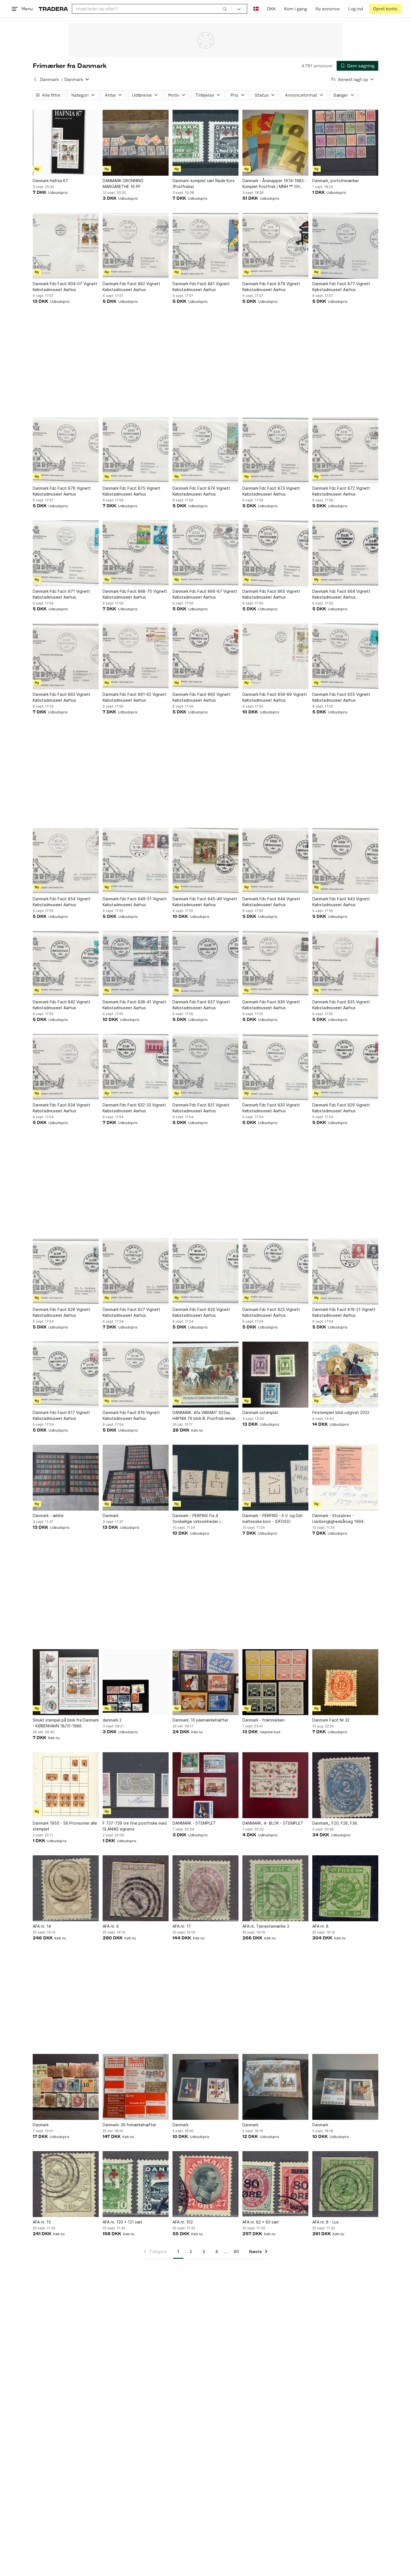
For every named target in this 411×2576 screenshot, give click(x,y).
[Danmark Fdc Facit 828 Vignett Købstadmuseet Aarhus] (66, 1272)
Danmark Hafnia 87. (51, 181)
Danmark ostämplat (260, 1412)
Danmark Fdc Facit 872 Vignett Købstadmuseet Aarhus (341, 491)
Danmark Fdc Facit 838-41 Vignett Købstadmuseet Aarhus (134, 1005)
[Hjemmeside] (53, 9)
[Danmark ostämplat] (275, 1375)
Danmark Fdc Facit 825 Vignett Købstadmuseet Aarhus (271, 1312)
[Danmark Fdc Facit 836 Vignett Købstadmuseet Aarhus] (275, 964)
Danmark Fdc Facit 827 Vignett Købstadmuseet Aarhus (131, 1312)
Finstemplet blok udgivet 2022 (341, 1412)
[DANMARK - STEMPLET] (206, 1785)
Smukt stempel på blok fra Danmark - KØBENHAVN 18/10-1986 (66, 1723)
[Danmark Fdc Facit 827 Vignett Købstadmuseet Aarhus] (136, 1272)
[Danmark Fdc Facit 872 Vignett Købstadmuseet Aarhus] (345, 450)
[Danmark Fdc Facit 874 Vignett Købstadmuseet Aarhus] (206, 450)
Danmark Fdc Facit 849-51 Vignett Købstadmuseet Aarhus (135, 902)
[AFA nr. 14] (66, 1888)
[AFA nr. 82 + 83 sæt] (275, 2184)
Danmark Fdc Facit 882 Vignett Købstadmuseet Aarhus (131, 287)
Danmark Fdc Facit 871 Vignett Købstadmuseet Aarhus (61, 594)
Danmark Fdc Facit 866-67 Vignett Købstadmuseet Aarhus (205, 594)
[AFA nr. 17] (206, 1888)
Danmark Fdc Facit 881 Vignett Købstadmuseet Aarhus (201, 287)
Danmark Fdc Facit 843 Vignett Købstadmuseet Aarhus (341, 902)
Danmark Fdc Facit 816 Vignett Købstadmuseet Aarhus (131, 1415)
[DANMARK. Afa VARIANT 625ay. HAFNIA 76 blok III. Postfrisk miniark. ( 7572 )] (206, 1375)
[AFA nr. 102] (206, 2184)
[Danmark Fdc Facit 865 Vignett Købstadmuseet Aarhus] (275, 553)
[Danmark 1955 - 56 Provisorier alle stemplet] (66, 1785)
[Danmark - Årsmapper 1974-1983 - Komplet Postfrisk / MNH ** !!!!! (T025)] (275, 143)
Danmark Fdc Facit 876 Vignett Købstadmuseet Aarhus (62, 491)
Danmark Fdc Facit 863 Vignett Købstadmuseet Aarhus (62, 697)
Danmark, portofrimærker (336, 181)
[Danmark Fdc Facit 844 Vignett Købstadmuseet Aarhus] (275, 861)
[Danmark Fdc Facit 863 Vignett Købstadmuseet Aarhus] (66, 656)
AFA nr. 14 (42, 1926)
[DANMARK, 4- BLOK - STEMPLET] (275, 1785)
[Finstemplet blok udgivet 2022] (345, 1375)
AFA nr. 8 (320, 1926)
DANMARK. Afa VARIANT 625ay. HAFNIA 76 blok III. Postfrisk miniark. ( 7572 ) (206, 1416)
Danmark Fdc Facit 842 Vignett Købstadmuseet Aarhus (62, 1005)
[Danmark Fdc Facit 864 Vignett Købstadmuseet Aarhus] (345, 553)
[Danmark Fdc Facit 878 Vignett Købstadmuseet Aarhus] (275, 246)
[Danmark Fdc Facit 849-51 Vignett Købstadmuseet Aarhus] (136, 861)
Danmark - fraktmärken (264, 1720)
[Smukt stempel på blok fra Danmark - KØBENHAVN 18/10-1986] (66, 1682)
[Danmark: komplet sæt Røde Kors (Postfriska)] (206, 143)
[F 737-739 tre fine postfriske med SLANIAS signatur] (136, 1785)
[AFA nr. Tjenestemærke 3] (275, 1888)
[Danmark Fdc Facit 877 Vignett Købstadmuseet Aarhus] (345, 246)
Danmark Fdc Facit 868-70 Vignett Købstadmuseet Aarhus (135, 594)
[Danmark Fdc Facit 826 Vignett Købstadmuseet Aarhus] (206, 1272)
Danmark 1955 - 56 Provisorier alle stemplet (65, 1826)
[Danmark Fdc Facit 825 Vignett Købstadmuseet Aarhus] (275, 1272)
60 (236, 2252)
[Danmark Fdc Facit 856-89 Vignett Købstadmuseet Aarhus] (275, 656)
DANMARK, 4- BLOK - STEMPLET (273, 1823)
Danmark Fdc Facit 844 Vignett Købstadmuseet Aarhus (271, 902)
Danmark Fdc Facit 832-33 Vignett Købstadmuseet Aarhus (134, 1108)
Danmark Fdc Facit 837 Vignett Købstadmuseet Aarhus (201, 1005)
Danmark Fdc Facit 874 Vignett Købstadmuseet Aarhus (201, 491)
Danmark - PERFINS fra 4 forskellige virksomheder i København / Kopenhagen (197, 1519)
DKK (271, 9)
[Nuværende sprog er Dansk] (256, 9)
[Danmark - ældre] (66, 1478)
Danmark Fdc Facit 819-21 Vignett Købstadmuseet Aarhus (344, 1312)
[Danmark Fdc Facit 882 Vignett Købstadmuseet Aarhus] (136, 246)
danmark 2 (112, 1720)
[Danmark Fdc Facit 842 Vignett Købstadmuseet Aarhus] (66, 964)
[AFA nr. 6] (136, 1888)
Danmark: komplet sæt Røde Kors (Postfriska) (204, 184)
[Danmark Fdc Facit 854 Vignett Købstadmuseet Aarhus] (66, 861)
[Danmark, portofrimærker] (345, 143)
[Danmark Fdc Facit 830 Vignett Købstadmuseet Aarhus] (275, 1067)
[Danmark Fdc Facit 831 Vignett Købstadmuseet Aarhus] (206, 1067)
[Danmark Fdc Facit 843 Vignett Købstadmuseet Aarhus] (345, 861)
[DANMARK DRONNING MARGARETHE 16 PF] (136, 143)
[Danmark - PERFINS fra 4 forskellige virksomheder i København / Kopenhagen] (206, 1478)
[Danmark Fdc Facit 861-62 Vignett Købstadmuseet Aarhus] (136, 656)
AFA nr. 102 (183, 2222)
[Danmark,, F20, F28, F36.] (345, 1785)
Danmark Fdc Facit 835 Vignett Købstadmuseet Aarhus (341, 1005)
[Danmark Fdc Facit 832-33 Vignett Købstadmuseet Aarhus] (136, 1067)
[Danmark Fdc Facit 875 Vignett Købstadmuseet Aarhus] (136, 450)
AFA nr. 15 (42, 2222)
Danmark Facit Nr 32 (331, 1720)
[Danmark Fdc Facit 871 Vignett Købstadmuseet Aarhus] (66, 553)
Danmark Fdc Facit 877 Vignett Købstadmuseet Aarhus (341, 287)
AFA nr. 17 (182, 1926)
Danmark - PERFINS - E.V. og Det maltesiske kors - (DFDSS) (273, 1518)
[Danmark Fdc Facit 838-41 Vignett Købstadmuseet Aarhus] (136, 964)
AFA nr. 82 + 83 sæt (261, 2222)
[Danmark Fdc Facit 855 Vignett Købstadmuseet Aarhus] (345, 656)
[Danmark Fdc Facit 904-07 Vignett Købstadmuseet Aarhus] (66, 246)
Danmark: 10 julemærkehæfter (200, 1720)
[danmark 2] (136, 1682)
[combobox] (152, 9)
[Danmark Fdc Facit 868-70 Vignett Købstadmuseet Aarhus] (136, 553)
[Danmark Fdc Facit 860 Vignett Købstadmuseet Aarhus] (206, 656)
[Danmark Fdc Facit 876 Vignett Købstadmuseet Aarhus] (66, 450)
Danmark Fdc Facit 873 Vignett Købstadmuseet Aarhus (271, 491)
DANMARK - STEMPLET (194, 1823)
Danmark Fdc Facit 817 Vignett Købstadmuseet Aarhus (61, 1415)
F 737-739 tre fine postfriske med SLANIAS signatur (135, 1826)
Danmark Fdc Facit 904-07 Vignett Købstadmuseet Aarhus (65, 287)
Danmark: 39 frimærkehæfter (129, 2125)
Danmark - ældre (48, 1516)
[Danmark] (136, 1478)
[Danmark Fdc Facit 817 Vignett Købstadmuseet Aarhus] (66, 1375)
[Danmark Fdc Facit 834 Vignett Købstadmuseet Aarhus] (66, 1067)
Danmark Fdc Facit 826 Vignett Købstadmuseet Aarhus (201, 1312)
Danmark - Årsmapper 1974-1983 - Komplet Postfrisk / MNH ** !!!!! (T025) (274, 184)
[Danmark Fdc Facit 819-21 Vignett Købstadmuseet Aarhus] (345, 1272)
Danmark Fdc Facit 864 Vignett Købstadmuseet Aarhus (341, 594)
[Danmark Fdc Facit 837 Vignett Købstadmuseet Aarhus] (206, 964)
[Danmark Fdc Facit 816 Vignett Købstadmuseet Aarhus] (136, 1375)
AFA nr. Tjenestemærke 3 (266, 1926)
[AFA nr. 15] (66, 2184)
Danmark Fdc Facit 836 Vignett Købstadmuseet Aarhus (271, 1005)
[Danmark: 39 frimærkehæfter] (136, 2087)
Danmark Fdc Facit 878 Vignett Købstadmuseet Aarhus (271, 287)
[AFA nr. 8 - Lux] (345, 2184)
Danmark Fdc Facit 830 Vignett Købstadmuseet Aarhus (271, 1108)
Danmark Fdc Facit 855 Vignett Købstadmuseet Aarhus (341, 697)
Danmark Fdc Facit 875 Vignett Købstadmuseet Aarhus (132, 491)
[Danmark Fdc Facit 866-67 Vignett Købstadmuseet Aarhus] (206, 553)
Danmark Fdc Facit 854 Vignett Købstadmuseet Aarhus (62, 902)
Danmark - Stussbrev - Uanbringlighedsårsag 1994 (338, 1518)
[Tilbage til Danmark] (35, 79)
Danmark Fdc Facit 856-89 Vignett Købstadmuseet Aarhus (275, 697)
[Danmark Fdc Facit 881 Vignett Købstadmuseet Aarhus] (206, 246)
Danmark (49, 79)
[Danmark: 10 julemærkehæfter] (206, 1682)
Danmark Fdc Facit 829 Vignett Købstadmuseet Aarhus (341, 1108)
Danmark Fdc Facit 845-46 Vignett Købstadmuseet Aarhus (205, 902)
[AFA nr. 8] (345, 1888)
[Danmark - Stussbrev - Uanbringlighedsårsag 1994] (345, 1478)
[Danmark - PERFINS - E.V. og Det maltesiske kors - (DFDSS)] (275, 1478)
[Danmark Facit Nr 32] (345, 1682)
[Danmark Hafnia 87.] (66, 143)
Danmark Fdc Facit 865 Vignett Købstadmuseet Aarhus (271, 594)
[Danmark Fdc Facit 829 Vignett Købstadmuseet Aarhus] (345, 1067)
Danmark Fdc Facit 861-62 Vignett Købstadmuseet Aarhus (134, 697)
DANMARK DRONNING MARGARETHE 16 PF (123, 184)
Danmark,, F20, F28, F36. (335, 1823)
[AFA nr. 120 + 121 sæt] (136, 2184)
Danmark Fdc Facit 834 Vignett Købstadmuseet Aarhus (62, 1108)
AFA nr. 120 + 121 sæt (122, 2222)
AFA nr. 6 (111, 1926)
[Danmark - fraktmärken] (275, 1682)
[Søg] (225, 9)
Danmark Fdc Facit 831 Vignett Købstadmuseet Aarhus (201, 1108)
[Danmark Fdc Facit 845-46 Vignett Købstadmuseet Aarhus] (206, 861)
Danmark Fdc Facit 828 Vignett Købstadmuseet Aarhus (62, 1312)
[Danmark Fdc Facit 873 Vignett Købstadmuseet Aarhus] (275, 450)
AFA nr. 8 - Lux (326, 2222)
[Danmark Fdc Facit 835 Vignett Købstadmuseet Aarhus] (345, 964)
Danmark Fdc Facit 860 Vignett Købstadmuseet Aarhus (201, 697)
